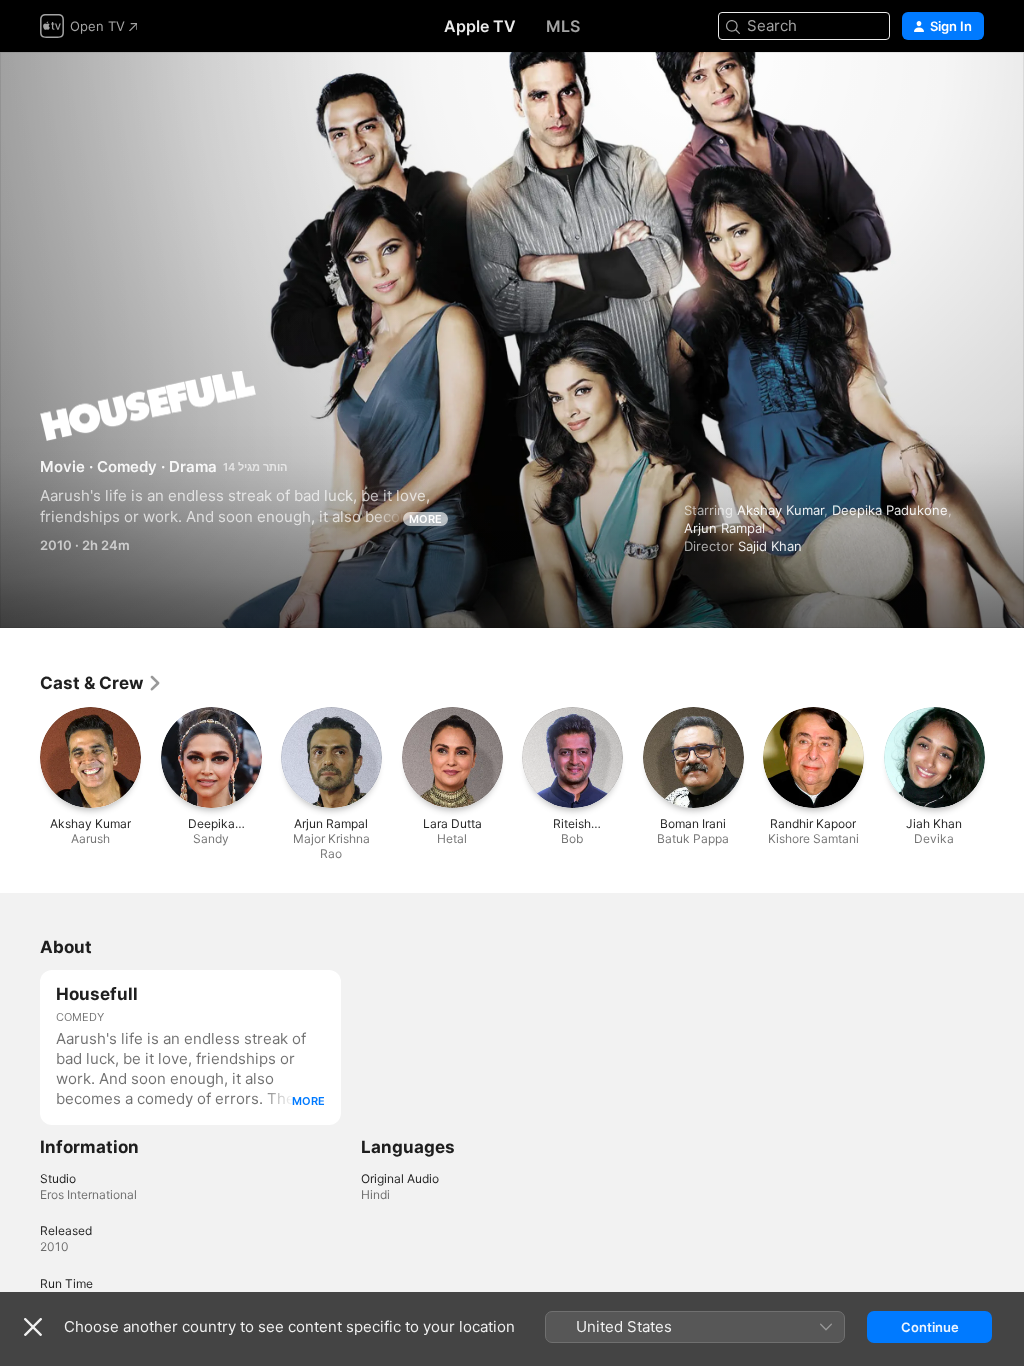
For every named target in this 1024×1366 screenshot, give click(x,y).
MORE (425, 519)
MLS (563, 26)
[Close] (33, 1327)
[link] (101, 683)
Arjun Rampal (724, 528)
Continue (930, 1327)
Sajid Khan (770, 546)
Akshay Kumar (780, 510)
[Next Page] (1004, 757)
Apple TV (480, 26)
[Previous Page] (20, 757)
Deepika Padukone (890, 510)
